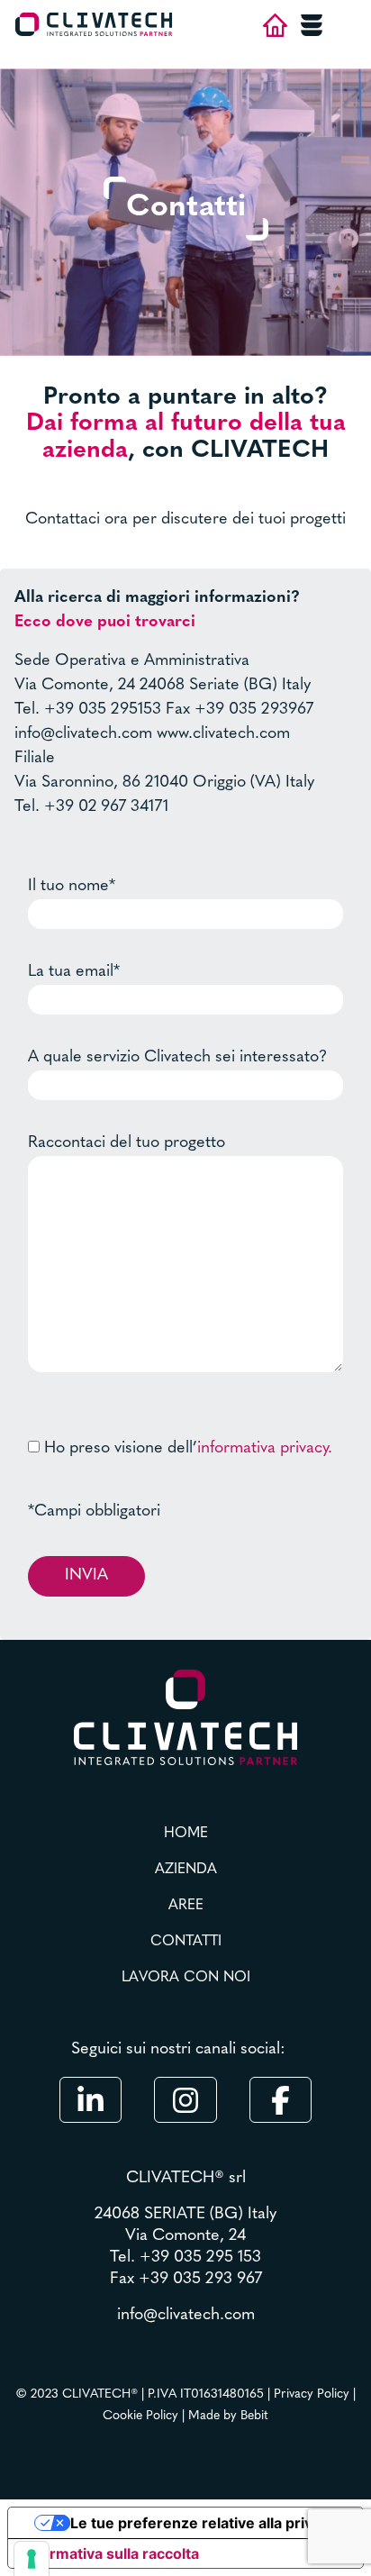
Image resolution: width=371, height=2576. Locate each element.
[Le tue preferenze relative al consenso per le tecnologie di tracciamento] (32, 2559)
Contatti (186, 1942)
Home (186, 1834)
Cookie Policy (140, 2416)
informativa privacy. (265, 1449)
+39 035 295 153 (200, 2258)
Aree (186, 1906)
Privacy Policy (312, 2394)
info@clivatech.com (186, 2316)
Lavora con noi (186, 1978)
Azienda (186, 1870)
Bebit (254, 2416)
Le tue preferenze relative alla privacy (204, 2523)
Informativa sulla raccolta (111, 2553)
